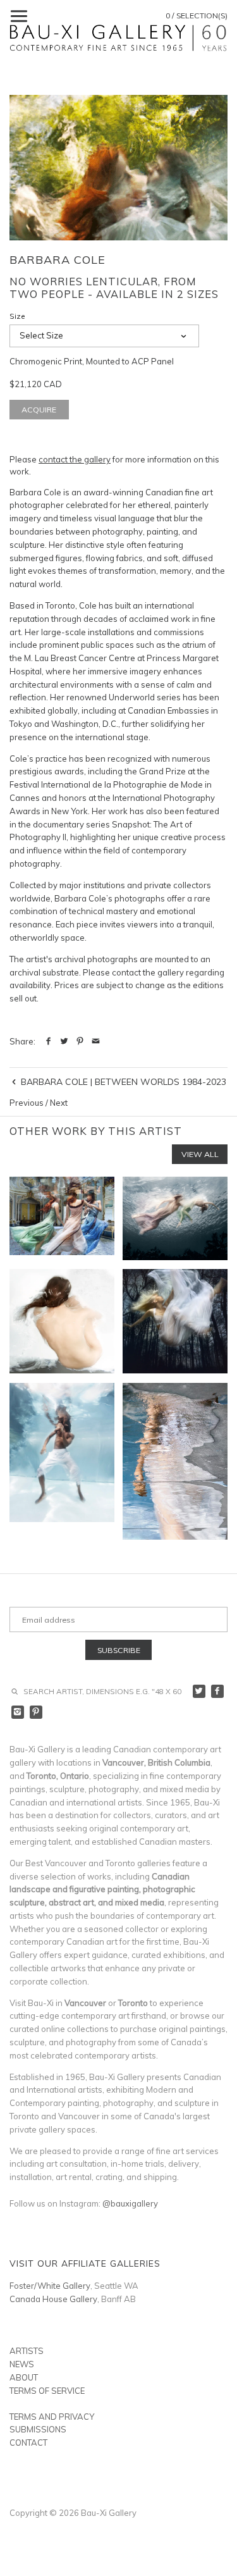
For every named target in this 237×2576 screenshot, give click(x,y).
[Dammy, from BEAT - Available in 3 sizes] (62, 1461)
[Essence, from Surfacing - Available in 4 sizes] (175, 1218)
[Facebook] (218, 1691)
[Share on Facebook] (48, 1041)
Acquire (39, 410)
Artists (27, 2351)
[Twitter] (199, 1691)
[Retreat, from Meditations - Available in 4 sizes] (175, 1461)
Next (59, 1103)
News (22, 2364)
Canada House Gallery (53, 2299)
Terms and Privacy (52, 2417)
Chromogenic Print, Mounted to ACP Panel (92, 361)
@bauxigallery (130, 2203)
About (24, 2377)
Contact (28, 2443)
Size (17, 316)
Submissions (38, 2429)
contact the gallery (75, 459)
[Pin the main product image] (80, 1041)
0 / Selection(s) (197, 15)
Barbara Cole (58, 260)
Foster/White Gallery (50, 2286)
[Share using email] (96, 1041)
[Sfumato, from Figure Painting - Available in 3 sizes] (62, 1322)
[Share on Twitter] (64, 1041)
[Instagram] (18, 1712)
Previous (27, 1103)
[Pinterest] (36, 1712)
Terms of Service (47, 2391)
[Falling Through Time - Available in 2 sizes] (175, 1322)
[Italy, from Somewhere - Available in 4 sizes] (62, 1218)
